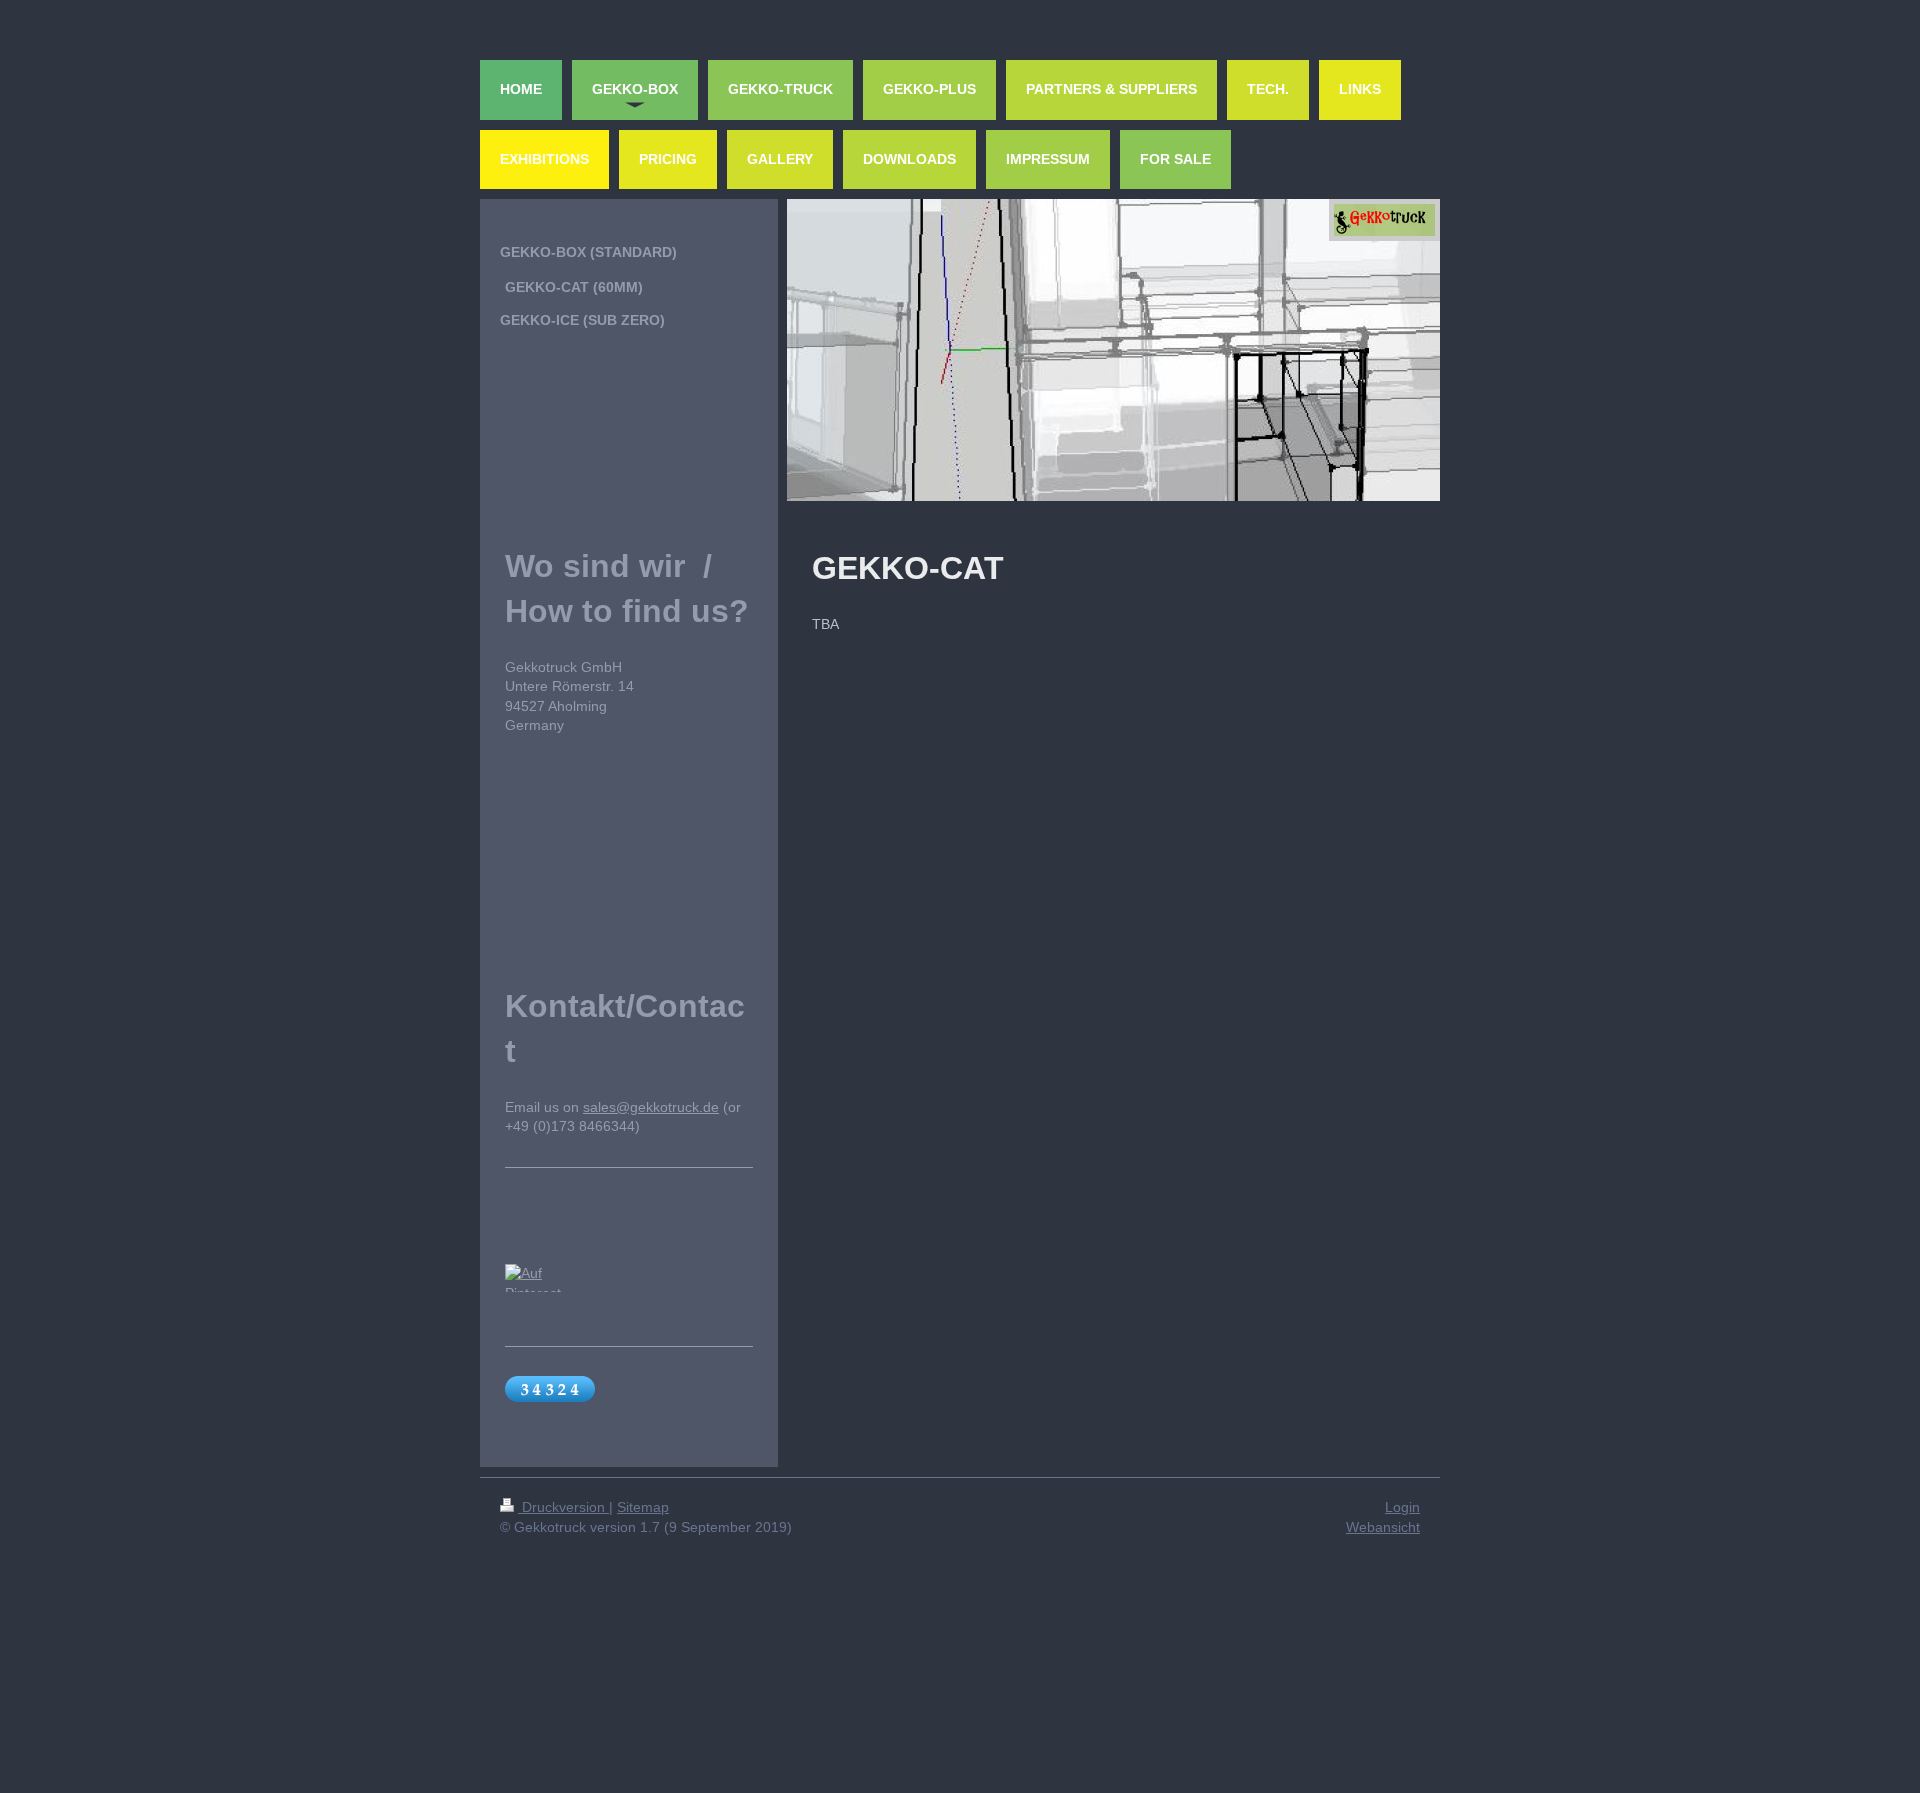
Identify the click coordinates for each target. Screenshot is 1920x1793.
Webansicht (1383, 1527)
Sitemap (643, 1507)
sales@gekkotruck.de (651, 1107)
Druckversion (563, 1507)
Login (1402, 1507)
